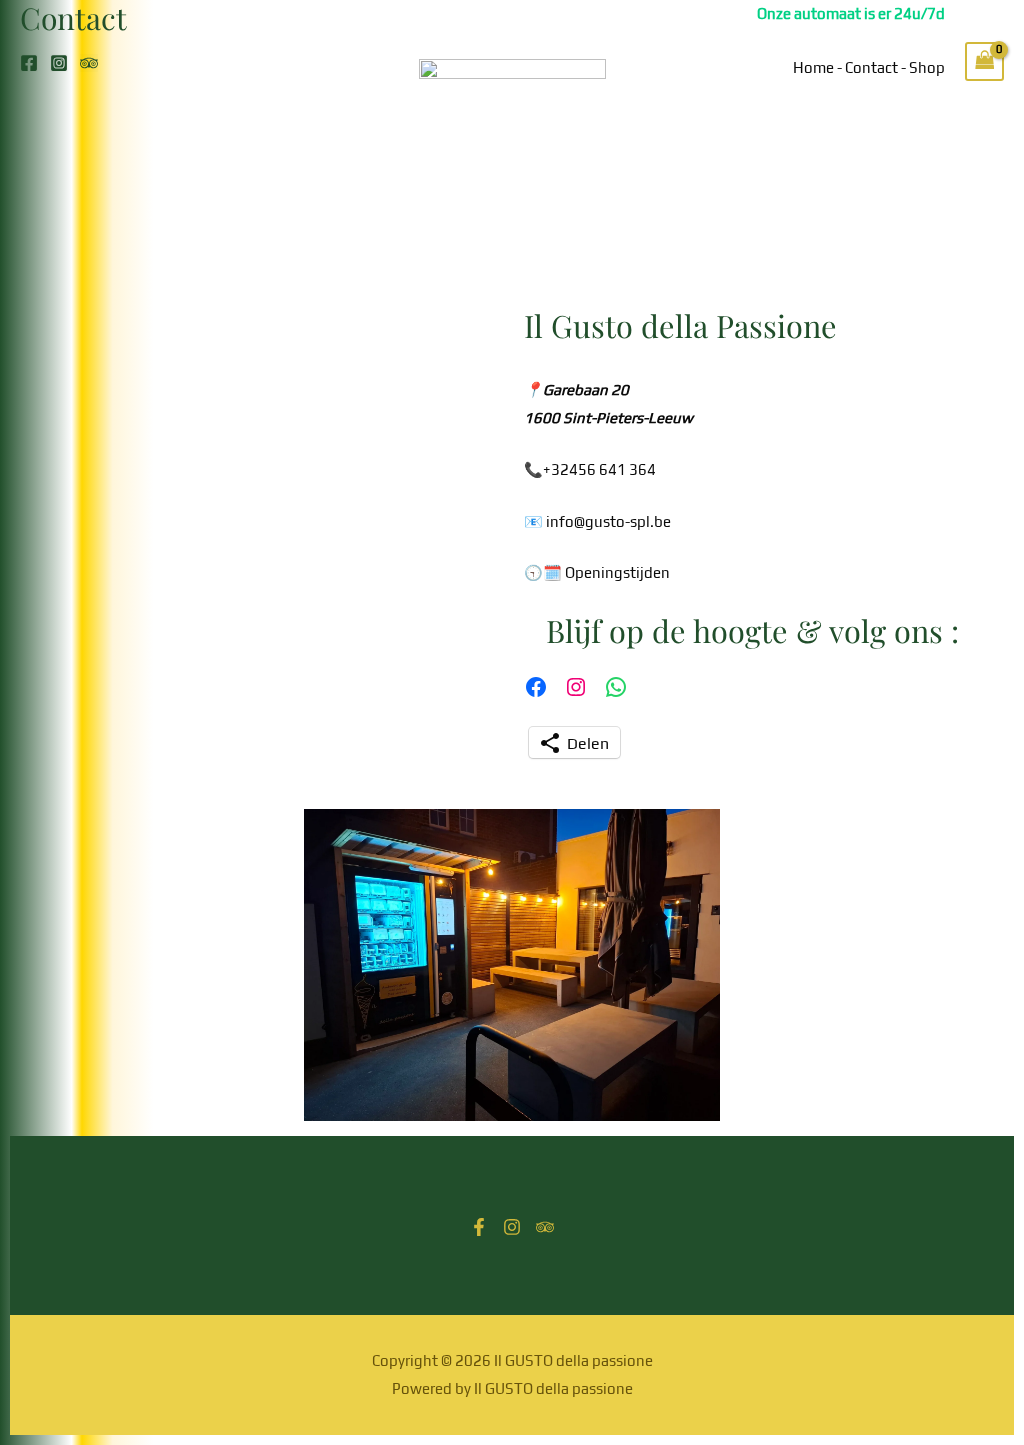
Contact (871, 67)
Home (813, 67)
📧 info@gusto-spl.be (597, 521)
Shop (927, 67)
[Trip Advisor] (89, 63)
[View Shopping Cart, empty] (985, 61)
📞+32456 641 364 (590, 469)
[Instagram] (59, 63)
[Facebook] (29, 63)
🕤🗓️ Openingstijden (597, 572)
